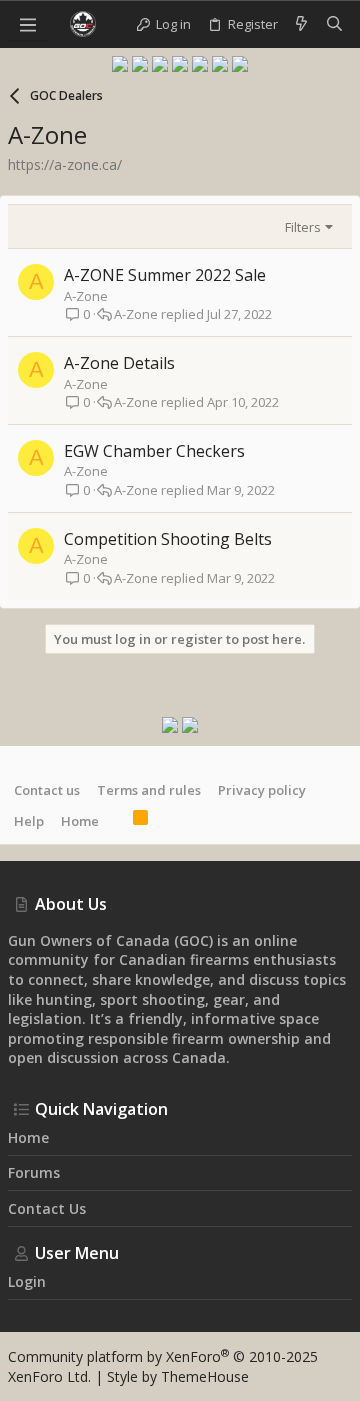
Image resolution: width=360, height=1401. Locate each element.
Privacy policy (262, 790)
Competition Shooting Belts (168, 539)
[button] (28, 24)
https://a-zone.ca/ (65, 164)
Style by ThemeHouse (178, 1376)
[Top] (116, 820)
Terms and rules (149, 790)
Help (29, 821)
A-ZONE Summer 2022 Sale (165, 275)
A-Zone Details (119, 363)
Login (27, 1281)
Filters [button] (303, 227)
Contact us (47, 790)
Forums (34, 1172)
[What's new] (301, 24)
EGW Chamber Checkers (154, 451)
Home (80, 821)
